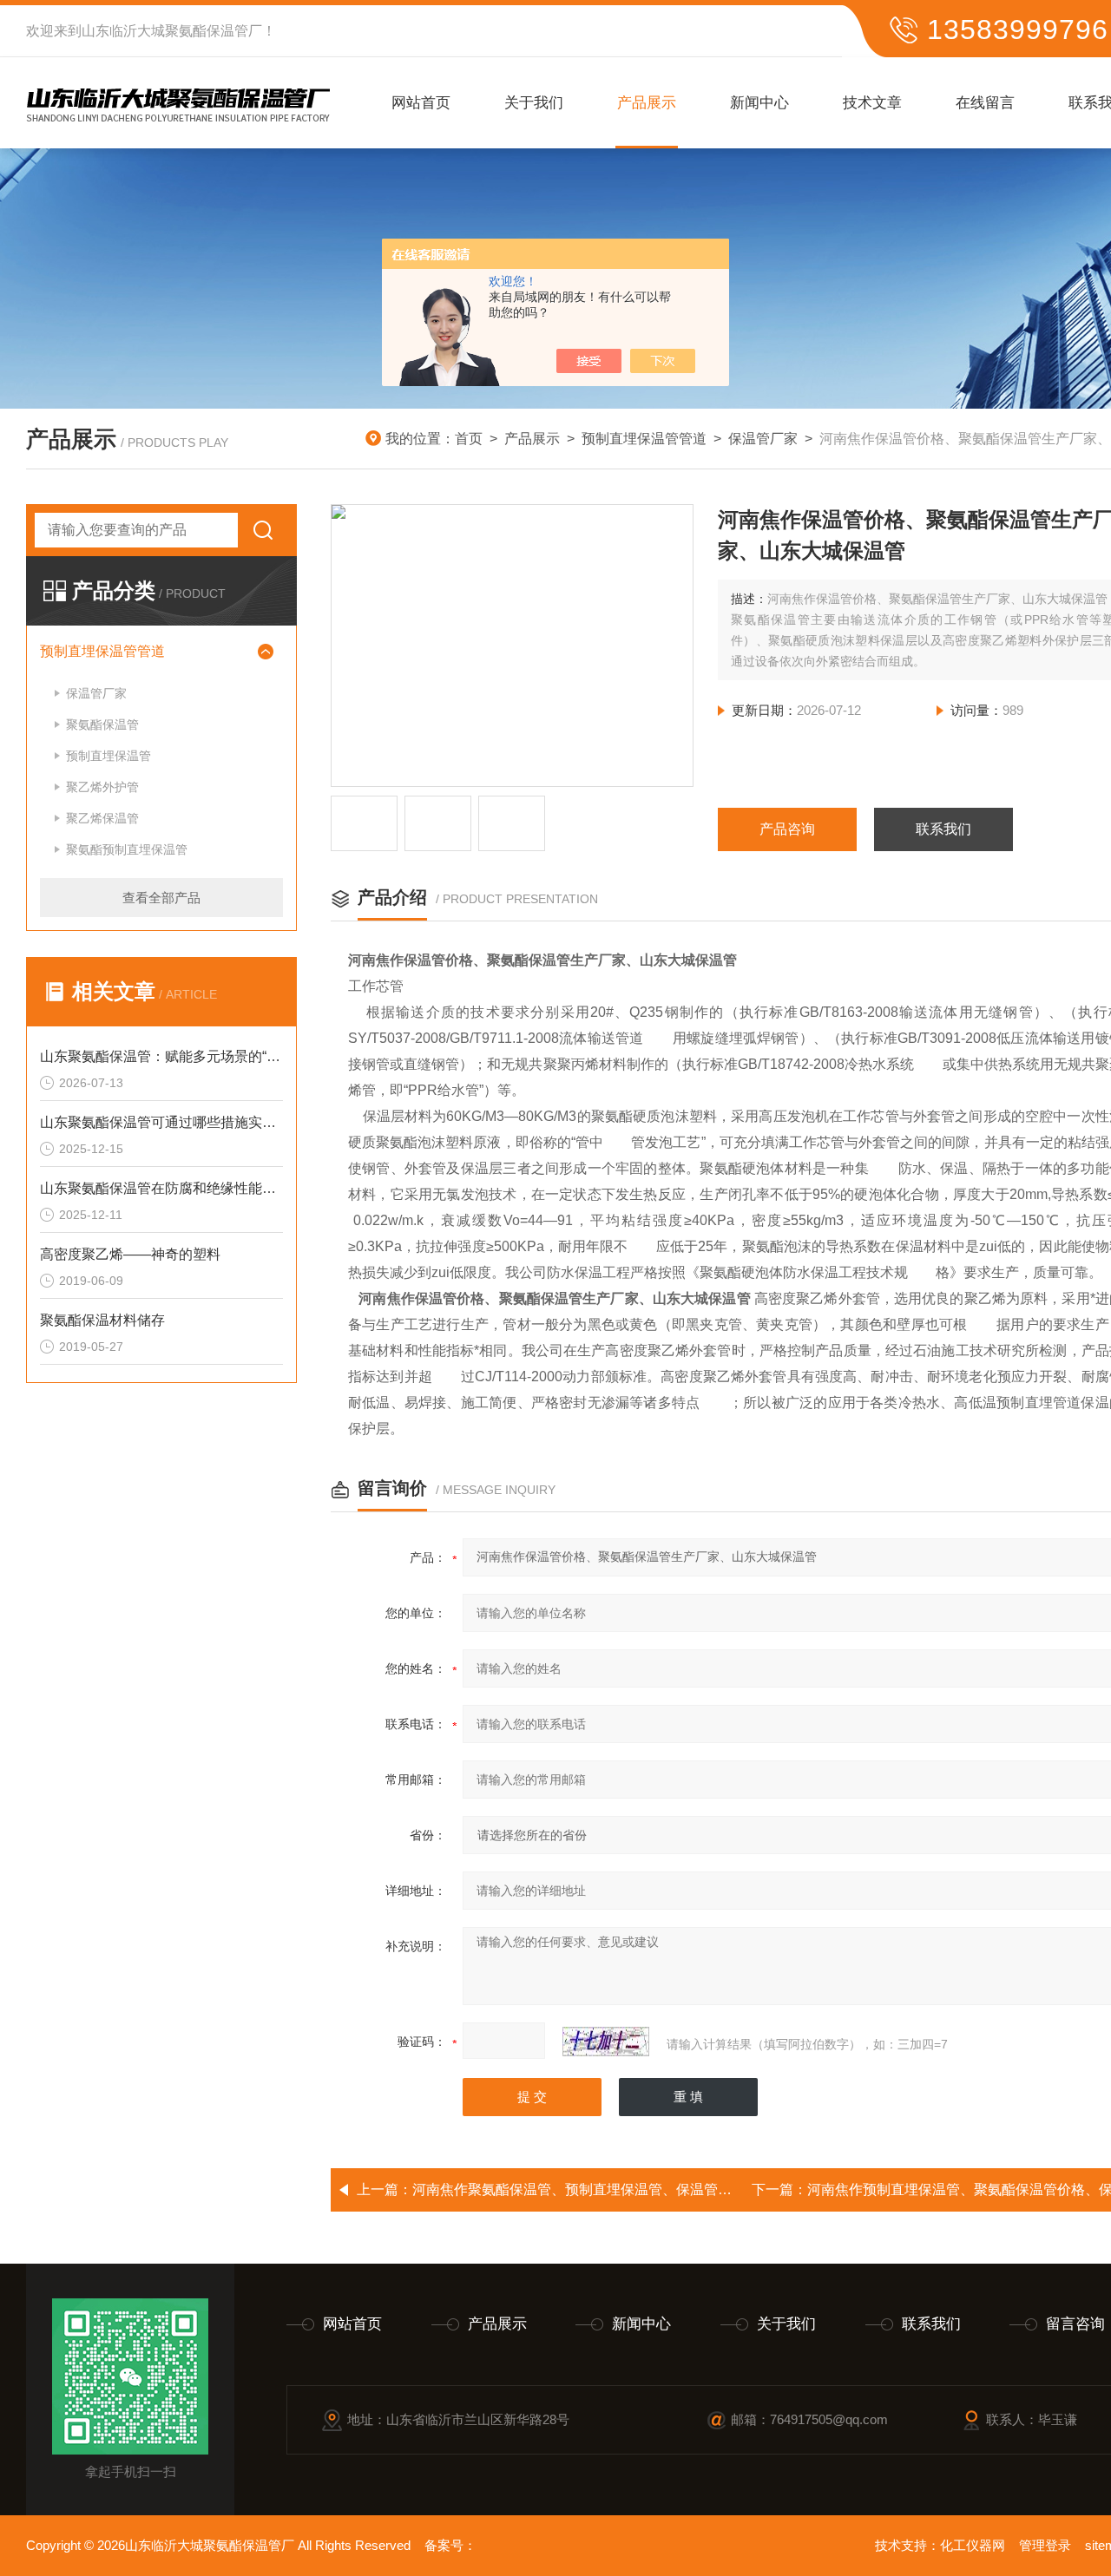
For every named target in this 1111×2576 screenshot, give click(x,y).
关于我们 (534, 103)
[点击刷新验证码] (606, 2042)
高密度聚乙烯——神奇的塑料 (130, 1254)
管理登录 (1045, 2545)
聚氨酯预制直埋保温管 (127, 849)
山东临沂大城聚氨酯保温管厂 (172, 31)
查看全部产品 (161, 898)
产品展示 (647, 103)
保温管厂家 (763, 439)
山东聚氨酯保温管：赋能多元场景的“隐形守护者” (161, 1056)
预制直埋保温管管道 (644, 439)
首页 (469, 439)
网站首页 (421, 103)
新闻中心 (759, 103)
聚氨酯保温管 (102, 724)
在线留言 (985, 103)
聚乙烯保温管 (102, 818)
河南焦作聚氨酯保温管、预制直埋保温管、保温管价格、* (588, 2189)
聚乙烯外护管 (102, 787)
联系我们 (943, 829)
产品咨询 (787, 829)
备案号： (450, 2545)
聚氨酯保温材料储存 (102, 1320)
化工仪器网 (973, 2545)
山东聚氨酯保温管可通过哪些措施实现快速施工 (161, 1122)
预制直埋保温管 (108, 756)
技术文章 (872, 103)
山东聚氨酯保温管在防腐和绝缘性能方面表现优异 (161, 1188)
